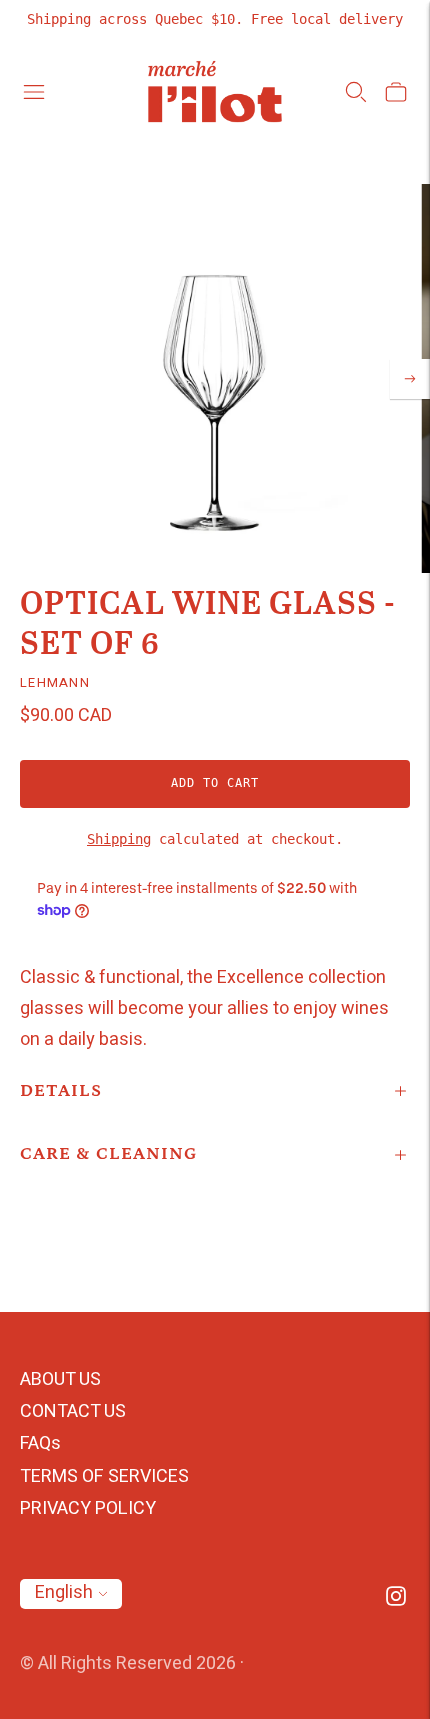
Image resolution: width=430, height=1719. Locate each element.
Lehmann (55, 682)
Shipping (119, 839)
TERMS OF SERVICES (104, 1476)
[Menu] (34, 92)
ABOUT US (60, 1379)
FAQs (40, 1443)
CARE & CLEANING (108, 1154)
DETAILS (61, 1091)
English (64, 1592)
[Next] (410, 379)
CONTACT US (73, 1411)
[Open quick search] (356, 92)
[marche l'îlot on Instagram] (396, 1600)
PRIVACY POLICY (88, 1508)
